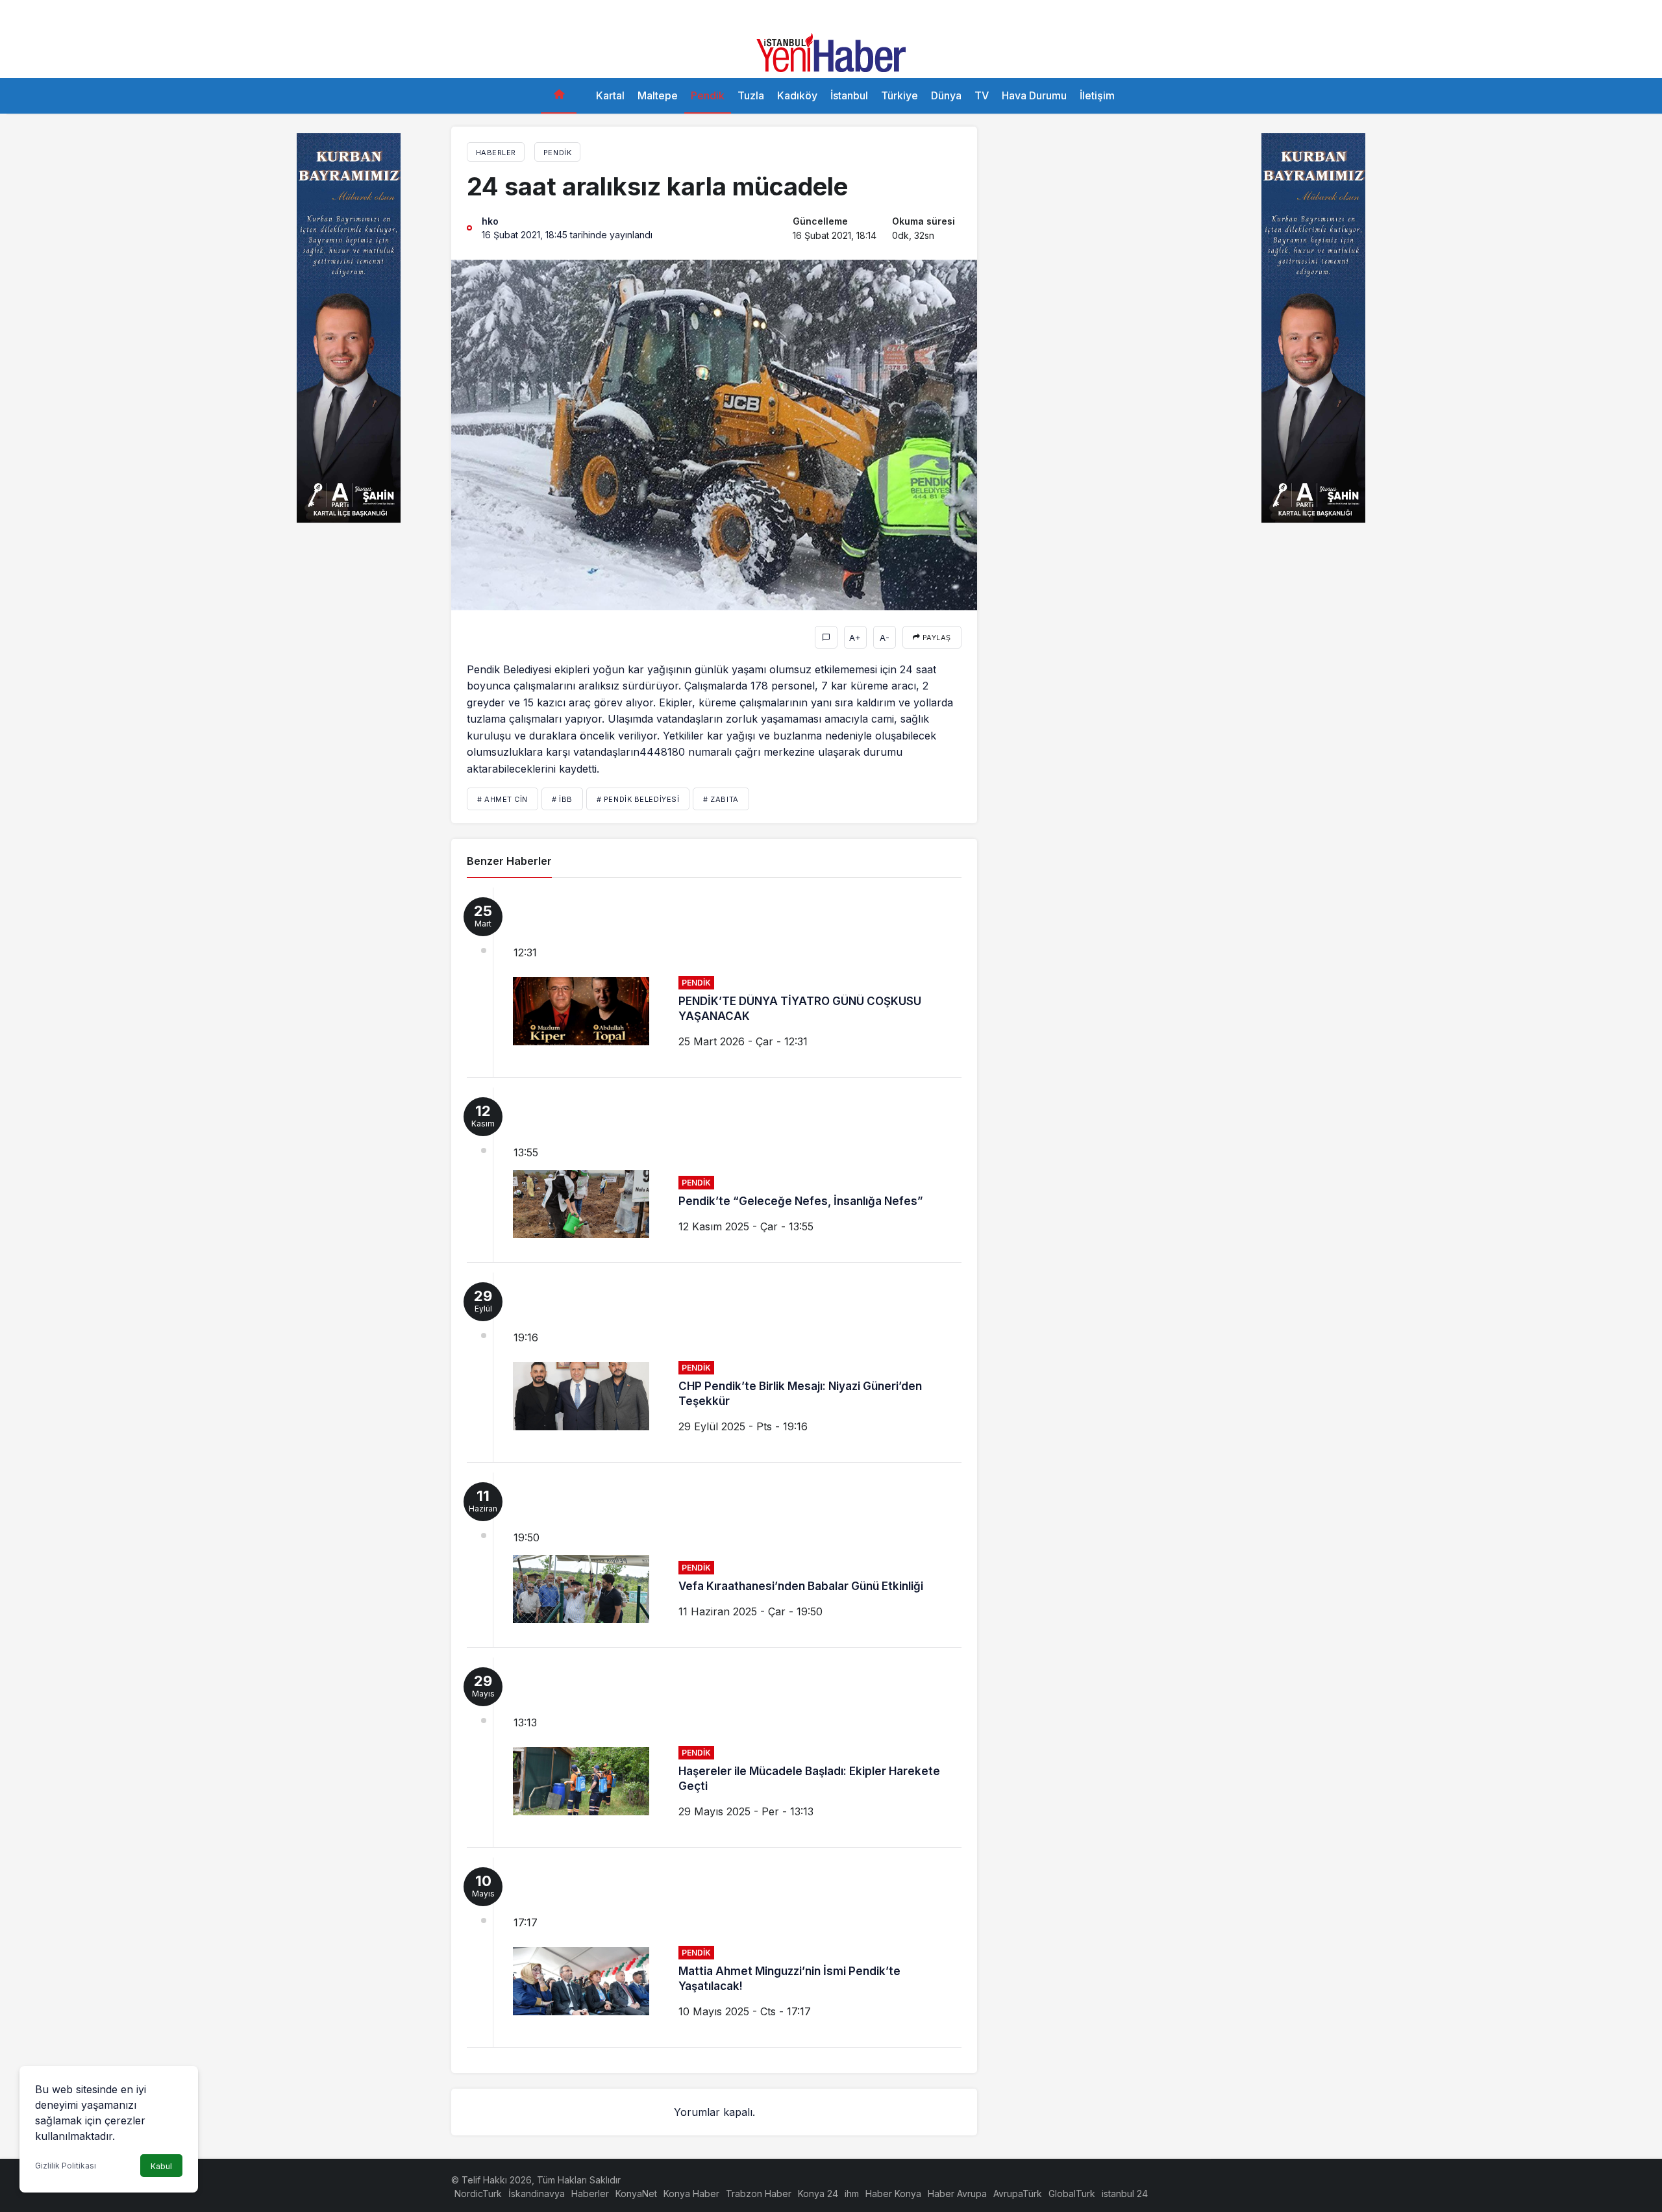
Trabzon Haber (759, 2193)
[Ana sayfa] (559, 96)
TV (982, 95)
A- (885, 638)
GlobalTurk (1072, 2193)
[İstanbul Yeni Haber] (831, 51)
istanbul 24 (1125, 2193)
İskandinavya (537, 2193)
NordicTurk (478, 2193)
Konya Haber (691, 2193)
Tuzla (751, 95)
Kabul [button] (161, 2166)
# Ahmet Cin (502, 799)
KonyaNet (636, 2193)
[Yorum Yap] (826, 637)
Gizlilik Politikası (66, 2166)
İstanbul (849, 95)
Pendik (708, 95)
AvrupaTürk (1018, 2193)
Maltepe (658, 95)
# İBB (562, 799)
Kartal (610, 95)
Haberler (590, 2193)
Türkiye (899, 95)
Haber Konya (893, 2193)
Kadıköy (797, 95)
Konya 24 (818, 2193)
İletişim (1097, 95)
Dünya (946, 95)
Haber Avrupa (957, 2193)
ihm (852, 2193)
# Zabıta (721, 799)
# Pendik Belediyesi (638, 799)
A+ (855, 638)
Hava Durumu (1034, 95)
